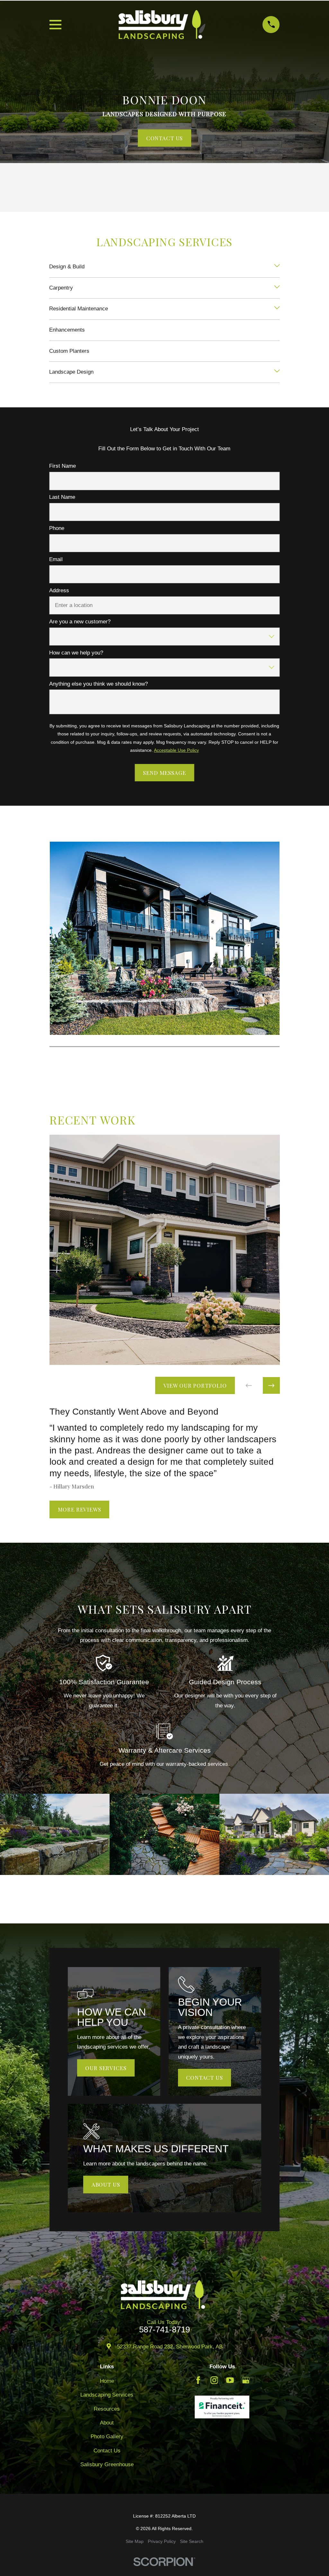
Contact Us (165, 138)
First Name (62, 466)
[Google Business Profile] (246, 2380)
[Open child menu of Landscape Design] (277, 372)
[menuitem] (135, 2542)
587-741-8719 (164, 2330)
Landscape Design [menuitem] (71, 372)
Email (56, 559)
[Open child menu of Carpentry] (277, 288)
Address (59, 590)
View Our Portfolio (195, 1385)
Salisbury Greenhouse (107, 2464)
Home (107, 2381)
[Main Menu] (55, 25)
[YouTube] (230, 2380)
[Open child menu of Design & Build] (277, 267)
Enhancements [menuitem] (67, 330)
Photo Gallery (107, 2437)
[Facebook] (198, 2380)
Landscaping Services (107, 2395)
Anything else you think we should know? (98, 684)
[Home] (162, 25)
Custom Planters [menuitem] (69, 351)
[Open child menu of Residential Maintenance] (277, 309)
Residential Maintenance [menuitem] (79, 309)
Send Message (164, 773)
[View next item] (271, 1386)
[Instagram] (214, 2380)
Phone (57, 528)
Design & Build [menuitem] (67, 267)
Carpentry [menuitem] (61, 288)
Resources (107, 2409)
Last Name (62, 497)
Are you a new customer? (80, 622)
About (107, 2423)
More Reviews (79, 1510)
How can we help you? (76, 653)
